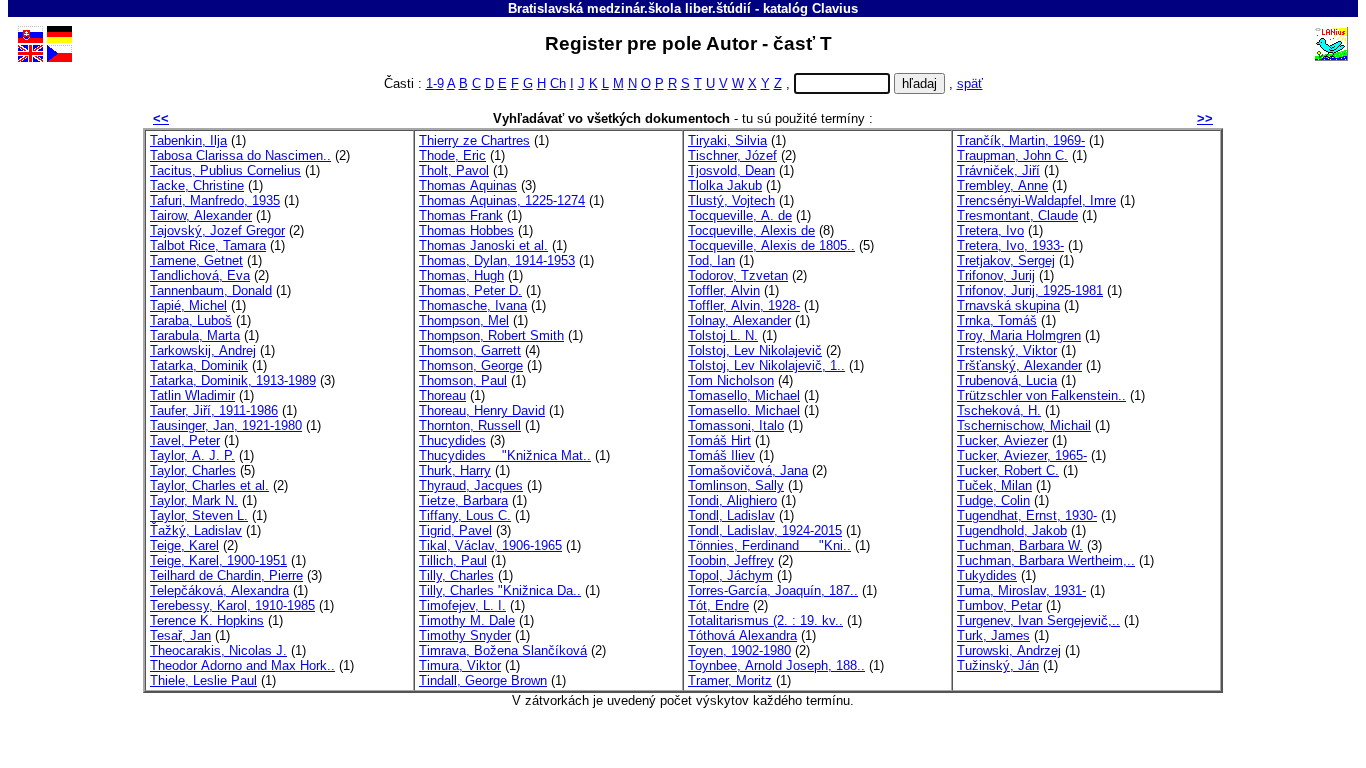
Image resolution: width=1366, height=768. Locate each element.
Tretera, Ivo (990, 230)
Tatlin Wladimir (192, 395)
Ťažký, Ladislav (196, 530)
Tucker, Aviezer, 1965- (1022, 455)
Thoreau (442, 395)
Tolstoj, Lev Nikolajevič (755, 350)
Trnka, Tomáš (997, 320)
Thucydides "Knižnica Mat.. (505, 455)
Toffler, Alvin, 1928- (744, 305)
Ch (558, 83)
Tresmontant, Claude (1017, 215)
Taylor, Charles (193, 470)
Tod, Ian (711, 260)
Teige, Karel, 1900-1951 (218, 560)
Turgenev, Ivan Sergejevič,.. (1038, 620)
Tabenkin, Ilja (188, 140)
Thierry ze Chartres (474, 140)
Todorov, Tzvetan (738, 275)
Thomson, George (471, 365)
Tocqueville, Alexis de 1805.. (771, 245)
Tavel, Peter (185, 440)
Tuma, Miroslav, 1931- (1021, 590)
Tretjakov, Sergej (1006, 260)
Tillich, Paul (453, 560)
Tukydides (987, 575)
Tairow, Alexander (201, 215)
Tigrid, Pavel (455, 530)
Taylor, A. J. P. (192, 455)
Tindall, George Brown (483, 680)
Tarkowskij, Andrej (203, 350)
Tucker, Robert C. (1008, 470)
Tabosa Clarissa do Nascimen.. (240, 155)
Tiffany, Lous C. (465, 515)
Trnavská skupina (1008, 305)
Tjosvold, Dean (731, 170)
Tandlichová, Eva (200, 275)
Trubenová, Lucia (1007, 380)
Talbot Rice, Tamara (208, 245)
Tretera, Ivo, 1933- (1010, 245)
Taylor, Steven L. (199, 515)
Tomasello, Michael (744, 395)
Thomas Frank (461, 215)
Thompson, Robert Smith (491, 335)
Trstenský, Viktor (1007, 350)
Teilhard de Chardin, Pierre (226, 575)
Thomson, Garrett (470, 350)
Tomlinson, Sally (736, 485)
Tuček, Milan (994, 485)
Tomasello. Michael (744, 410)
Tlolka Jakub (725, 185)
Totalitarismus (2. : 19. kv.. (765, 620)
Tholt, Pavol (454, 170)
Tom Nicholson (731, 380)
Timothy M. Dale (467, 620)
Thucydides (452, 440)
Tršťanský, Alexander (1019, 365)
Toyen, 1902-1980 (739, 650)
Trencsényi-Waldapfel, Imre (1036, 200)
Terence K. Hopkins (207, 620)
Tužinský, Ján (998, 665)
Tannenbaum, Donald (211, 290)
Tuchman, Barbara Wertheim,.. (1046, 560)
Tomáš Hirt (719, 440)
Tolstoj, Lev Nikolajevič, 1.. (766, 365)
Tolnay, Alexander (739, 320)
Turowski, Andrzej (1009, 650)
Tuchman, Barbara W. (1020, 545)
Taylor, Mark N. (194, 500)
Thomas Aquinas (468, 185)
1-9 (435, 83)
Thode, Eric (452, 155)
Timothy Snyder (465, 635)
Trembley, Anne (1002, 185)
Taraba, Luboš (191, 320)
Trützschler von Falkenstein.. (1041, 395)
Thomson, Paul (463, 380)
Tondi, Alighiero (732, 500)
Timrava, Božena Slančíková (503, 650)
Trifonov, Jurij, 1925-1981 (1030, 290)
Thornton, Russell (470, 425)
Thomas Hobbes (466, 230)
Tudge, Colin (993, 500)
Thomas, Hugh (461, 275)
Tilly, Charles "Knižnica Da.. (500, 590)
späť (970, 83)
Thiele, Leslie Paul (203, 680)
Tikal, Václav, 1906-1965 (490, 545)
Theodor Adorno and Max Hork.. (242, 665)
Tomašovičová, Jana (748, 470)
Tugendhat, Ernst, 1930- (1027, 515)
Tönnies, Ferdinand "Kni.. (769, 545)
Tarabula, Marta (195, 335)
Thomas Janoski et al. (483, 245)
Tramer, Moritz (730, 680)
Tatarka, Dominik (199, 365)
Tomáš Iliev (721, 455)
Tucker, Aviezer (1002, 440)
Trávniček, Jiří (998, 170)
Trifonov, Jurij (996, 275)
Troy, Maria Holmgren (1019, 335)
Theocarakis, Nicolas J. (218, 650)
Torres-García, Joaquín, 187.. (773, 590)
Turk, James (993, 635)
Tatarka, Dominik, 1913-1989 (233, 380)
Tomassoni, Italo (736, 425)
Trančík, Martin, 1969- (1021, 140)
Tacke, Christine (197, 185)
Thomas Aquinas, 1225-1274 (502, 200)
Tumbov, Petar (999, 605)
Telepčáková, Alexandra (219, 590)
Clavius (835, 8)
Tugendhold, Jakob (1012, 530)
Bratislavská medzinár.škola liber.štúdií (629, 8)
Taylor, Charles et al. (209, 485)
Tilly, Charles (456, 575)
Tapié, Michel (188, 305)
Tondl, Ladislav (731, 515)
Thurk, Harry (455, 470)
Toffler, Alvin (724, 290)
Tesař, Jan (180, 635)
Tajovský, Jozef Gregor (217, 230)
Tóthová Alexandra (742, 635)
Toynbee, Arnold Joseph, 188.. (776, 665)
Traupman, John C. (1012, 155)
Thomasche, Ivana (473, 305)
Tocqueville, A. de (740, 215)
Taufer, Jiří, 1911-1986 (214, 410)
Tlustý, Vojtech (731, 200)
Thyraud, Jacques (471, 485)
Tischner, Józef (732, 155)
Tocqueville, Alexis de (751, 230)
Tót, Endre (718, 605)
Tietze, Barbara (463, 500)
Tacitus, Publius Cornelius (225, 170)
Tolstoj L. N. (723, 335)
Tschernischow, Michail (1024, 425)
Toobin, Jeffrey (731, 560)
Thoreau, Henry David (482, 410)
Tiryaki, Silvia (727, 140)
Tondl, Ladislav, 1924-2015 (765, 530)
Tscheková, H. (999, 410)
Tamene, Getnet (196, 260)
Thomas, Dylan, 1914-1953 (497, 260)
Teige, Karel (184, 545)
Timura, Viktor (460, 665)
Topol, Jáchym (730, 575)
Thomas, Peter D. (470, 290)
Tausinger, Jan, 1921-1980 (226, 425)
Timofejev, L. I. (462, 605)
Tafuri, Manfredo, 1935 (215, 200)
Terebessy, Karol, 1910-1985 (232, 605)
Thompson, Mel (464, 320)
